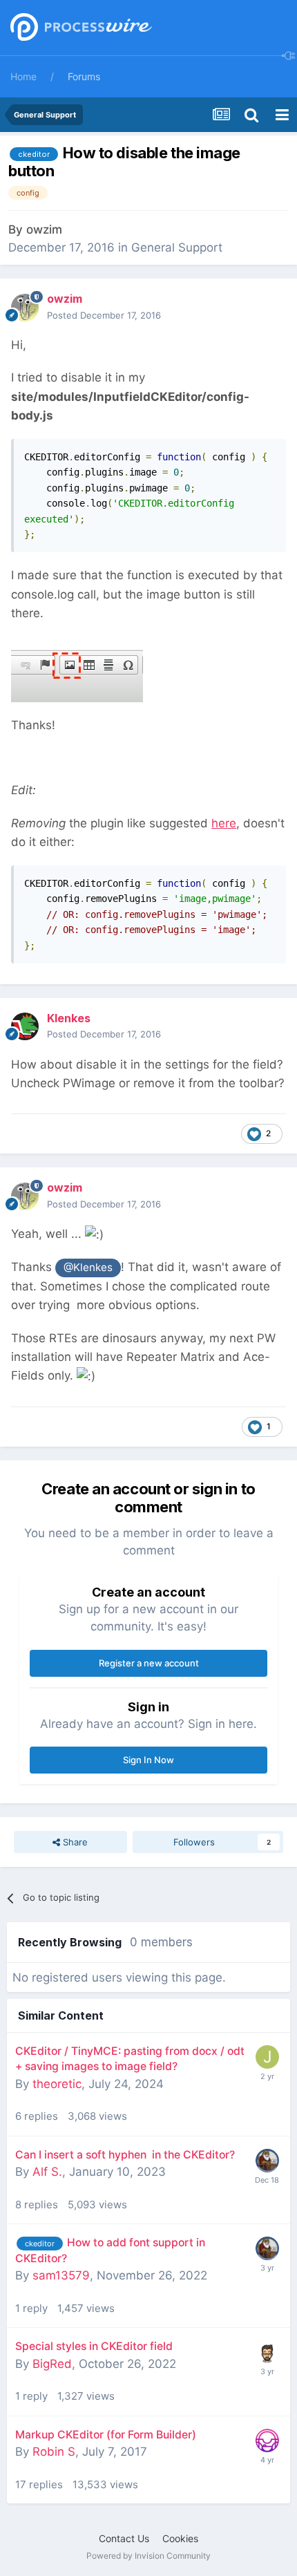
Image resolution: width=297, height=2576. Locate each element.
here (224, 823)
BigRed (52, 2364)
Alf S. (47, 2172)
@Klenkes (88, 1267)
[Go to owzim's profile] (25, 308)
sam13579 (61, 2275)
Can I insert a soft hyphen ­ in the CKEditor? (125, 2155)
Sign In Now (148, 1760)
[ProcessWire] (79, 28)
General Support (177, 247)
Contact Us (124, 2538)
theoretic (57, 2084)
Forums (84, 76)
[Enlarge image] (77, 668)
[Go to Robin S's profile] (267, 2441)
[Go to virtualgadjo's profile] (267, 2161)
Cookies (180, 2538)
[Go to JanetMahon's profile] (267, 2057)
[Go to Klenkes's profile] (25, 1026)
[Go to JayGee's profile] (267, 2352)
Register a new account (149, 1663)
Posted (104, 315)
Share (74, 1842)
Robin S (54, 2452)
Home (23, 76)
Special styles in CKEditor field (94, 2346)
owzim (44, 229)
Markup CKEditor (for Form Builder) (106, 2435)
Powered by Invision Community (148, 2556)
